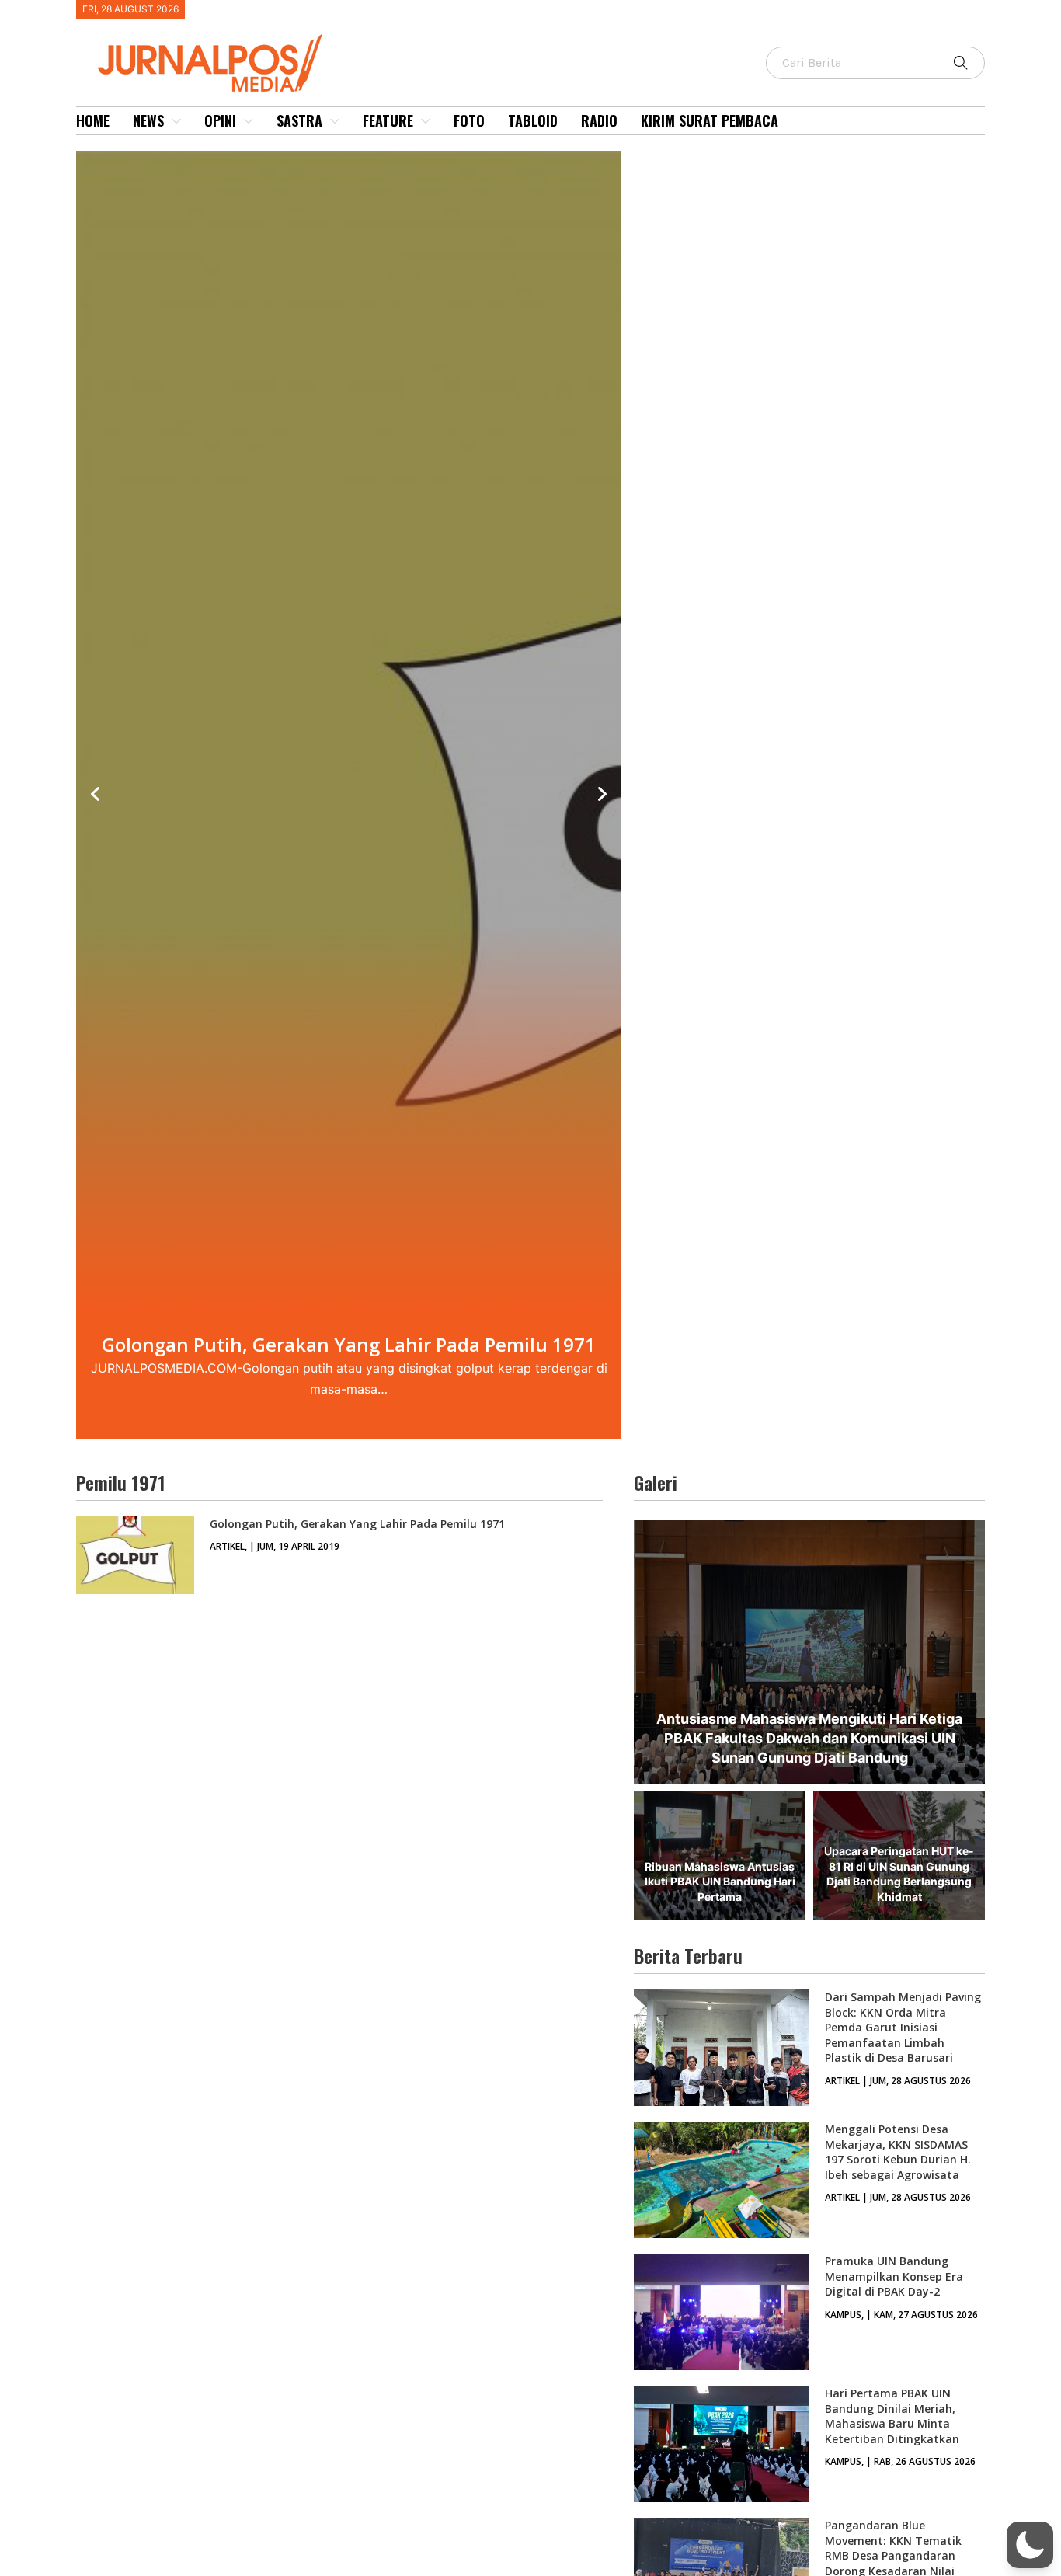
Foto (469, 120)
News (148, 120)
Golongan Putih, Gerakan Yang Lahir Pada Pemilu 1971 (357, 1524)
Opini (220, 120)
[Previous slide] (96, 795)
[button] (1030, 2545)
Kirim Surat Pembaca (710, 120)
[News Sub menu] (176, 121)
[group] (349, 795)
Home (93, 120)
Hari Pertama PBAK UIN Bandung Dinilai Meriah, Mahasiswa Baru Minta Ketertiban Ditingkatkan (892, 2416)
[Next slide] (602, 795)
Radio (599, 120)
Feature (388, 120)
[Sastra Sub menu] (335, 121)
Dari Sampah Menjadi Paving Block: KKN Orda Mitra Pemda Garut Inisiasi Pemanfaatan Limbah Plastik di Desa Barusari (903, 2027)
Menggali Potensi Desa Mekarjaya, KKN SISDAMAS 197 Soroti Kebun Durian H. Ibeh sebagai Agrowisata (898, 2152)
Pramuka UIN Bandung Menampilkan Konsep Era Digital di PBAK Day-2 (894, 2276)
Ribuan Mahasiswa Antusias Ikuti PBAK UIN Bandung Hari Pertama (720, 1882)
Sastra (299, 120)
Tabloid (533, 120)
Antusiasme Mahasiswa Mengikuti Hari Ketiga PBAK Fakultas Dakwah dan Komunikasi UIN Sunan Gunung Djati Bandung (809, 1738)
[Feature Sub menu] (426, 121)
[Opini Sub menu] (249, 121)
